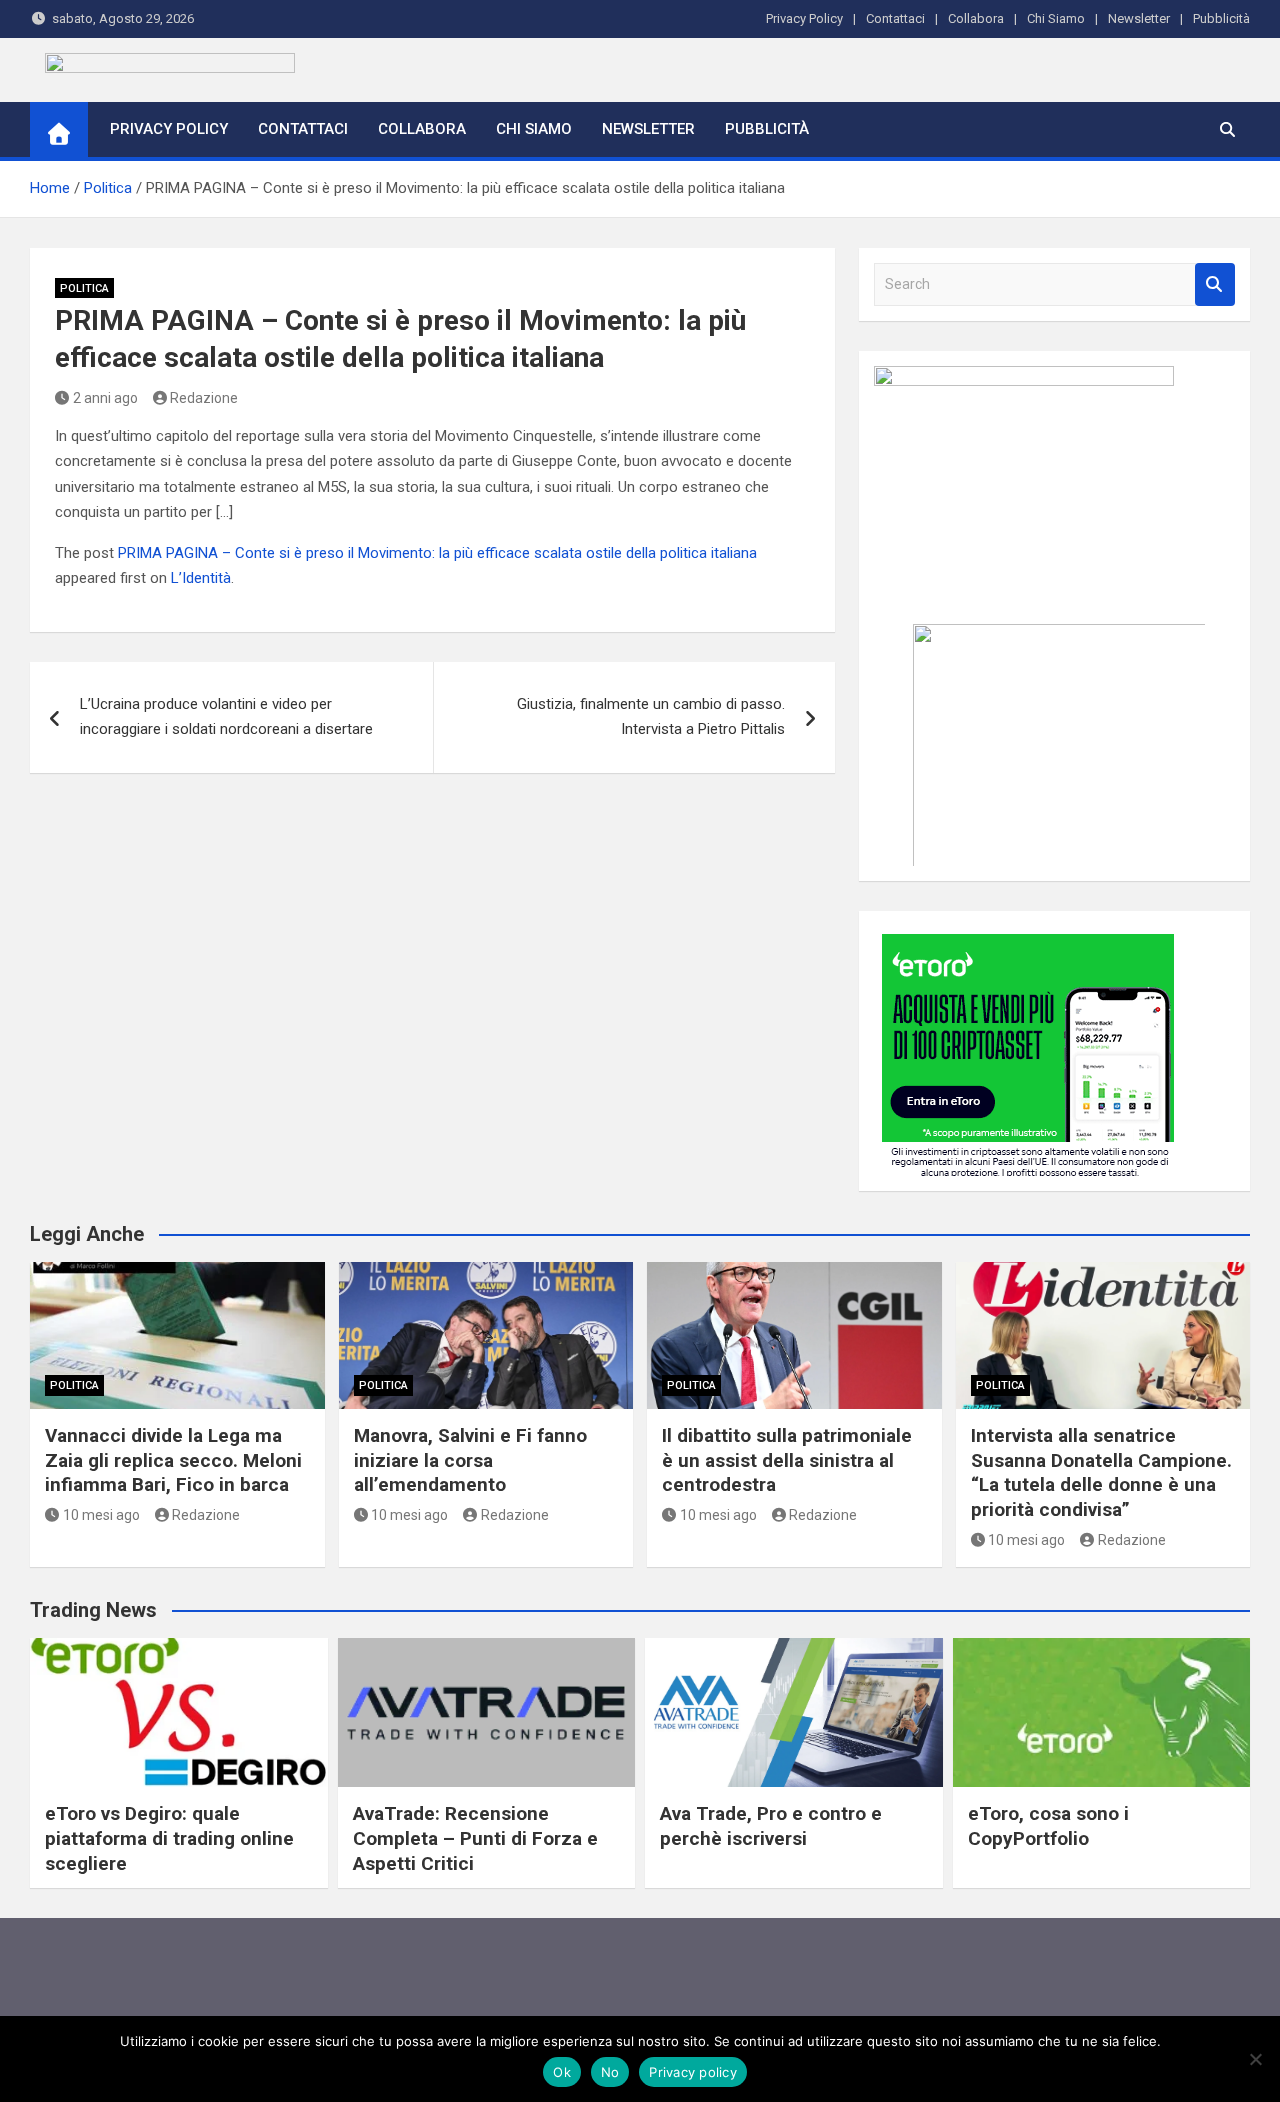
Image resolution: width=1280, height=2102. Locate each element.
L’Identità (201, 578)
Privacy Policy (804, 18)
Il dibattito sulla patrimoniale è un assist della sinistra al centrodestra (787, 1460)
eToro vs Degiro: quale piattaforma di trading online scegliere (169, 1838)
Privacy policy (693, 2072)
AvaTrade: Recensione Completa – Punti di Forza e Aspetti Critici (475, 1838)
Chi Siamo (1056, 18)
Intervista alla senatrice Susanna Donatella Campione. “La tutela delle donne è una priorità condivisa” (1101, 1472)
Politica (84, 288)
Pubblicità (1221, 18)
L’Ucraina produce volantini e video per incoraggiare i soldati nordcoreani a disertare (226, 717)
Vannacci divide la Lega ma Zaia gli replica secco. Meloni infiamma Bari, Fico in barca (173, 1460)
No (610, 2072)
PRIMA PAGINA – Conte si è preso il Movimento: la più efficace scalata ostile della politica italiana (437, 553)
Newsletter (1139, 18)
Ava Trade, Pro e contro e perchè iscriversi (771, 1826)
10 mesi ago (101, 1515)
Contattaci (895, 18)
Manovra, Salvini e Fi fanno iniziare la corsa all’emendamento (470, 1460)
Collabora (976, 18)
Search (1215, 284)
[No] (1255, 2059)
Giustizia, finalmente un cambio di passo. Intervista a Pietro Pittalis (651, 717)
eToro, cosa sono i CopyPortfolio (1048, 1826)
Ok (562, 2072)
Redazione (204, 398)
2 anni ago (105, 398)
